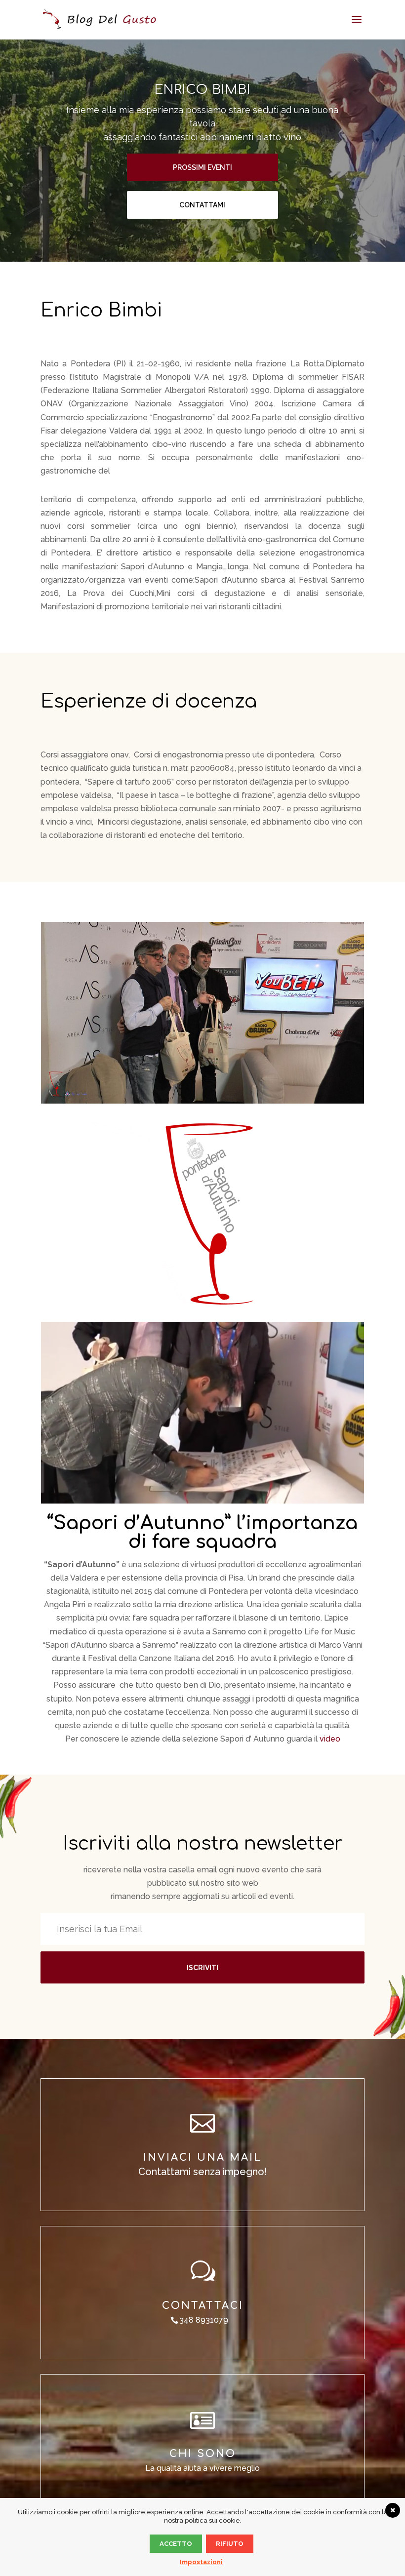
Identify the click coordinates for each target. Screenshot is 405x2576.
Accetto (176, 2544)
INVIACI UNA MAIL (202, 2158)
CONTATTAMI (202, 205)
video (330, 1739)
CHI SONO (203, 2454)
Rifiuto (230, 2544)
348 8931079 (204, 2320)
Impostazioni (201, 2562)
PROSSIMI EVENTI (202, 167)
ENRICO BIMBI (202, 90)
